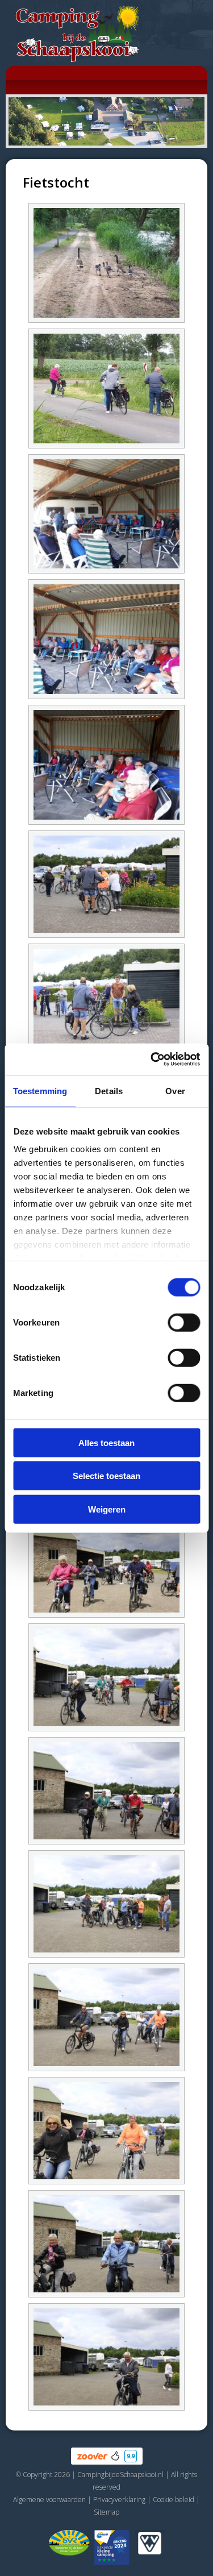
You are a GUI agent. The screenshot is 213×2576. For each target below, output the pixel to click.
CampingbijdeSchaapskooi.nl (120, 2475)
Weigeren (107, 1509)
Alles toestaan (106, 1442)
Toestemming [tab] (40, 1090)
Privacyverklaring (119, 2500)
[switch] (184, 1322)
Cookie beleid (174, 2500)
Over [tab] (175, 1090)
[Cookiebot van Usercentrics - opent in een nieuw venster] (152, 1060)
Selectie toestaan (106, 1476)
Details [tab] (109, 1090)
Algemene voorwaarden (49, 2500)
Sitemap (106, 2512)
